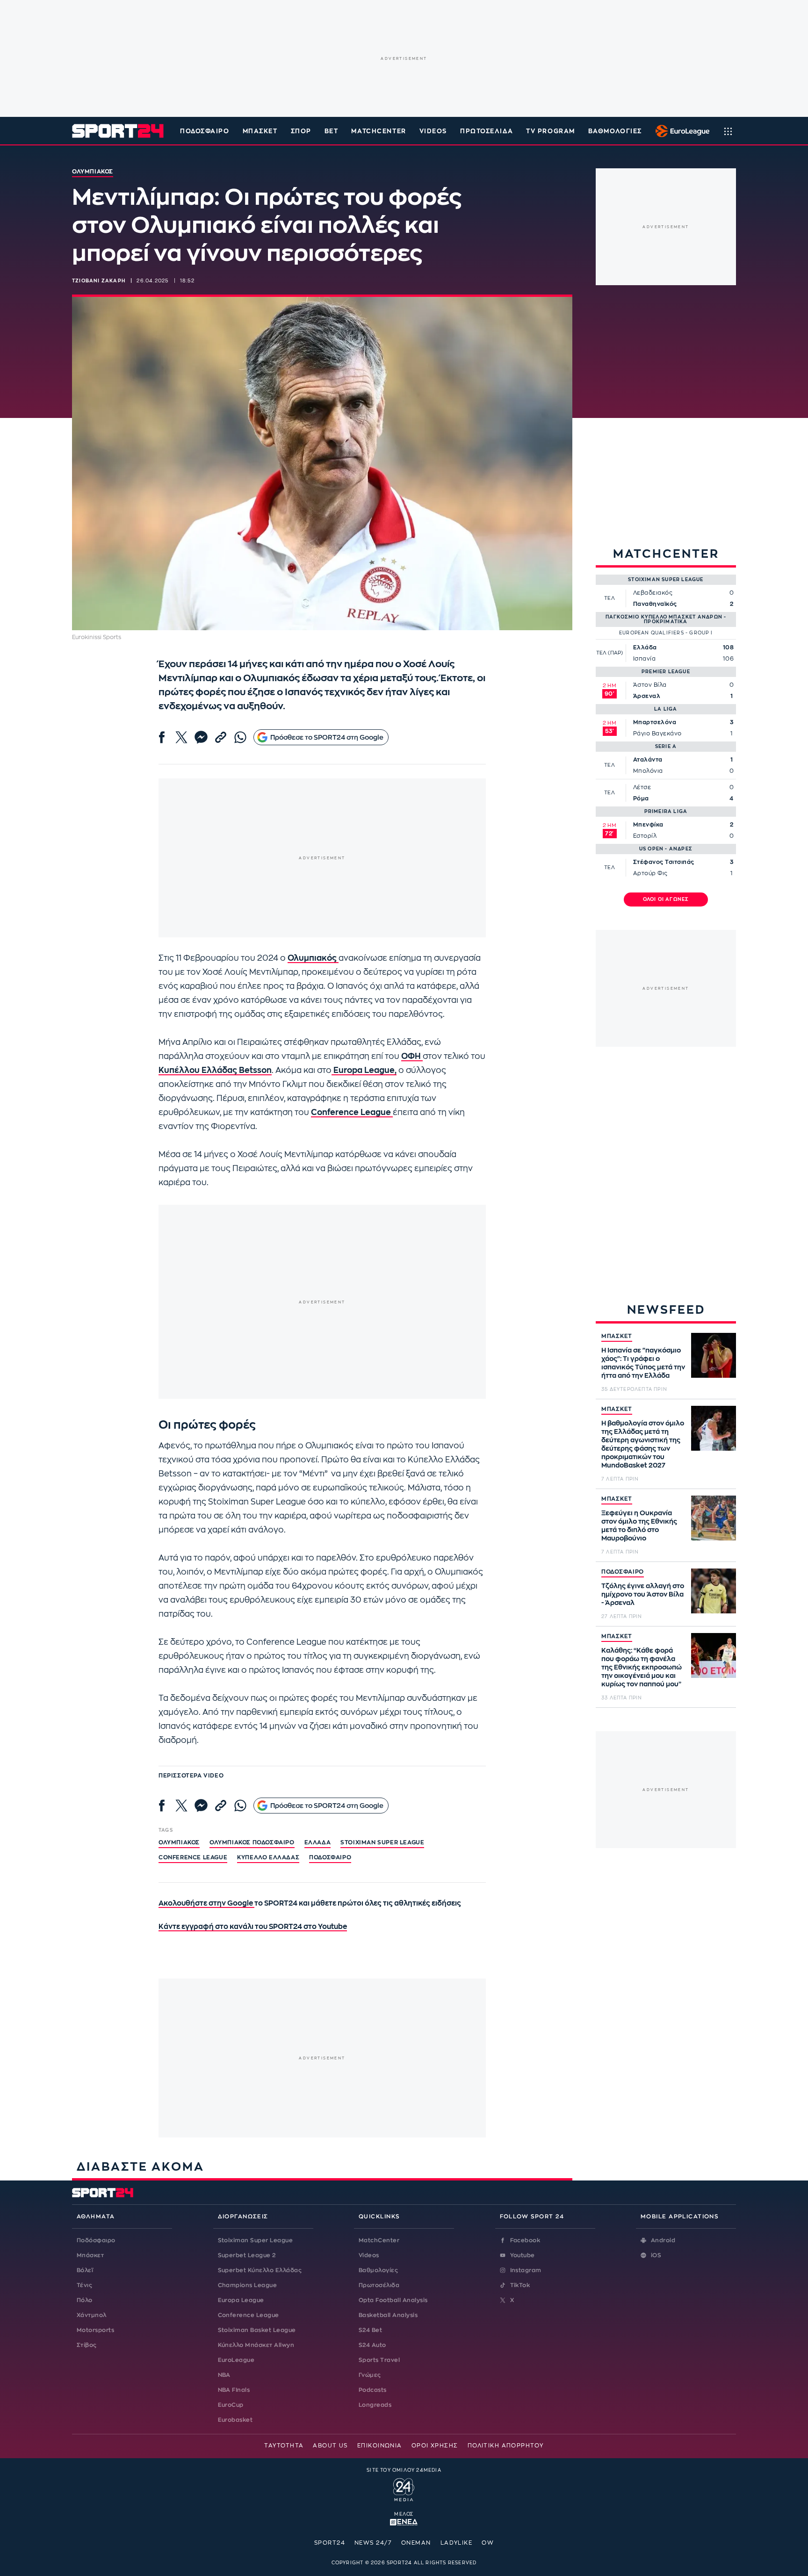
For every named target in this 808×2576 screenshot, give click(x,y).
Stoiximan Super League (256, 2240)
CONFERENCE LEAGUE (193, 1857)
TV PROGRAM (551, 131)
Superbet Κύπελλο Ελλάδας (260, 2270)
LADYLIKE (457, 2543)
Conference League (249, 2315)
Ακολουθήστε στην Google (206, 1903)
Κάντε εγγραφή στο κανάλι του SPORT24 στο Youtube (253, 1927)
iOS (656, 2255)
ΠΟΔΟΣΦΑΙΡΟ (623, 1572)
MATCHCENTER (379, 131)
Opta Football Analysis (393, 2300)
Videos (369, 2255)
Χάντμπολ (92, 2315)
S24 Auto (372, 2345)
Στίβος (87, 2345)
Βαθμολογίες (378, 2270)
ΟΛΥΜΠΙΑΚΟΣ (179, 1842)
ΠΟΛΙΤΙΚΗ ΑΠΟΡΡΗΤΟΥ (506, 2446)
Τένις (84, 2285)
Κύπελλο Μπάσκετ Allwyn (256, 2345)
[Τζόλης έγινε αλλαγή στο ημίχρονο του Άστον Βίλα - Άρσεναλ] (714, 1591)
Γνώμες (370, 2375)
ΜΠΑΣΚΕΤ (617, 1336)
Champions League (248, 2285)
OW (488, 2543)
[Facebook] (162, 737)
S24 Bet (370, 2330)
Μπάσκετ (260, 131)
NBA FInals (234, 2390)
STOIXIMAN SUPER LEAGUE (382, 1842)
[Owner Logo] (404, 2489)
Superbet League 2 (247, 2255)
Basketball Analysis (388, 2315)
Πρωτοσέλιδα (379, 2285)
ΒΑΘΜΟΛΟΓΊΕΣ (615, 131)
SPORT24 (330, 2543)
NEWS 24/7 (373, 2543)
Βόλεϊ (85, 2270)
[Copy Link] (221, 737)
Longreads (375, 2405)
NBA (224, 2375)
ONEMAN (416, 2543)
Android (663, 2240)
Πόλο (85, 2300)
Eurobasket (235, 2420)
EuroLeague (236, 2360)
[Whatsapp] (240, 737)
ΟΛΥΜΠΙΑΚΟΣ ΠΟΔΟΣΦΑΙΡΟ (252, 1842)
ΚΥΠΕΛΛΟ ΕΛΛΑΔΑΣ (268, 1857)
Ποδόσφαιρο (205, 131)
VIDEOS (433, 131)
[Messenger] (201, 737)
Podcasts (373, 2390)
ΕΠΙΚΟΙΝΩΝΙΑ (380, 2446)
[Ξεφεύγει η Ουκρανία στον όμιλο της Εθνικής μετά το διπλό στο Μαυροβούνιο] (714, 1518)
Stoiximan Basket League (257, 2330)
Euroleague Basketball (680, 131)
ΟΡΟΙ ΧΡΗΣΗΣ (435, 2446)
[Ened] (404, 2521)
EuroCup (231, 2405)
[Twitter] (181, 737)
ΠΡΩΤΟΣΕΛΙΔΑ (487, 131)
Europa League (241, 2300)
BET (332, 131)
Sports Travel (379, 2360)
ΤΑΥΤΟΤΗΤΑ (284, 2446)
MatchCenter (379, 2240)
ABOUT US (330, 2446)
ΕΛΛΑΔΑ (318, 1842)
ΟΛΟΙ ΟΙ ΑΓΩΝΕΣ (666, 899)
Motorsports (95, 2330)
